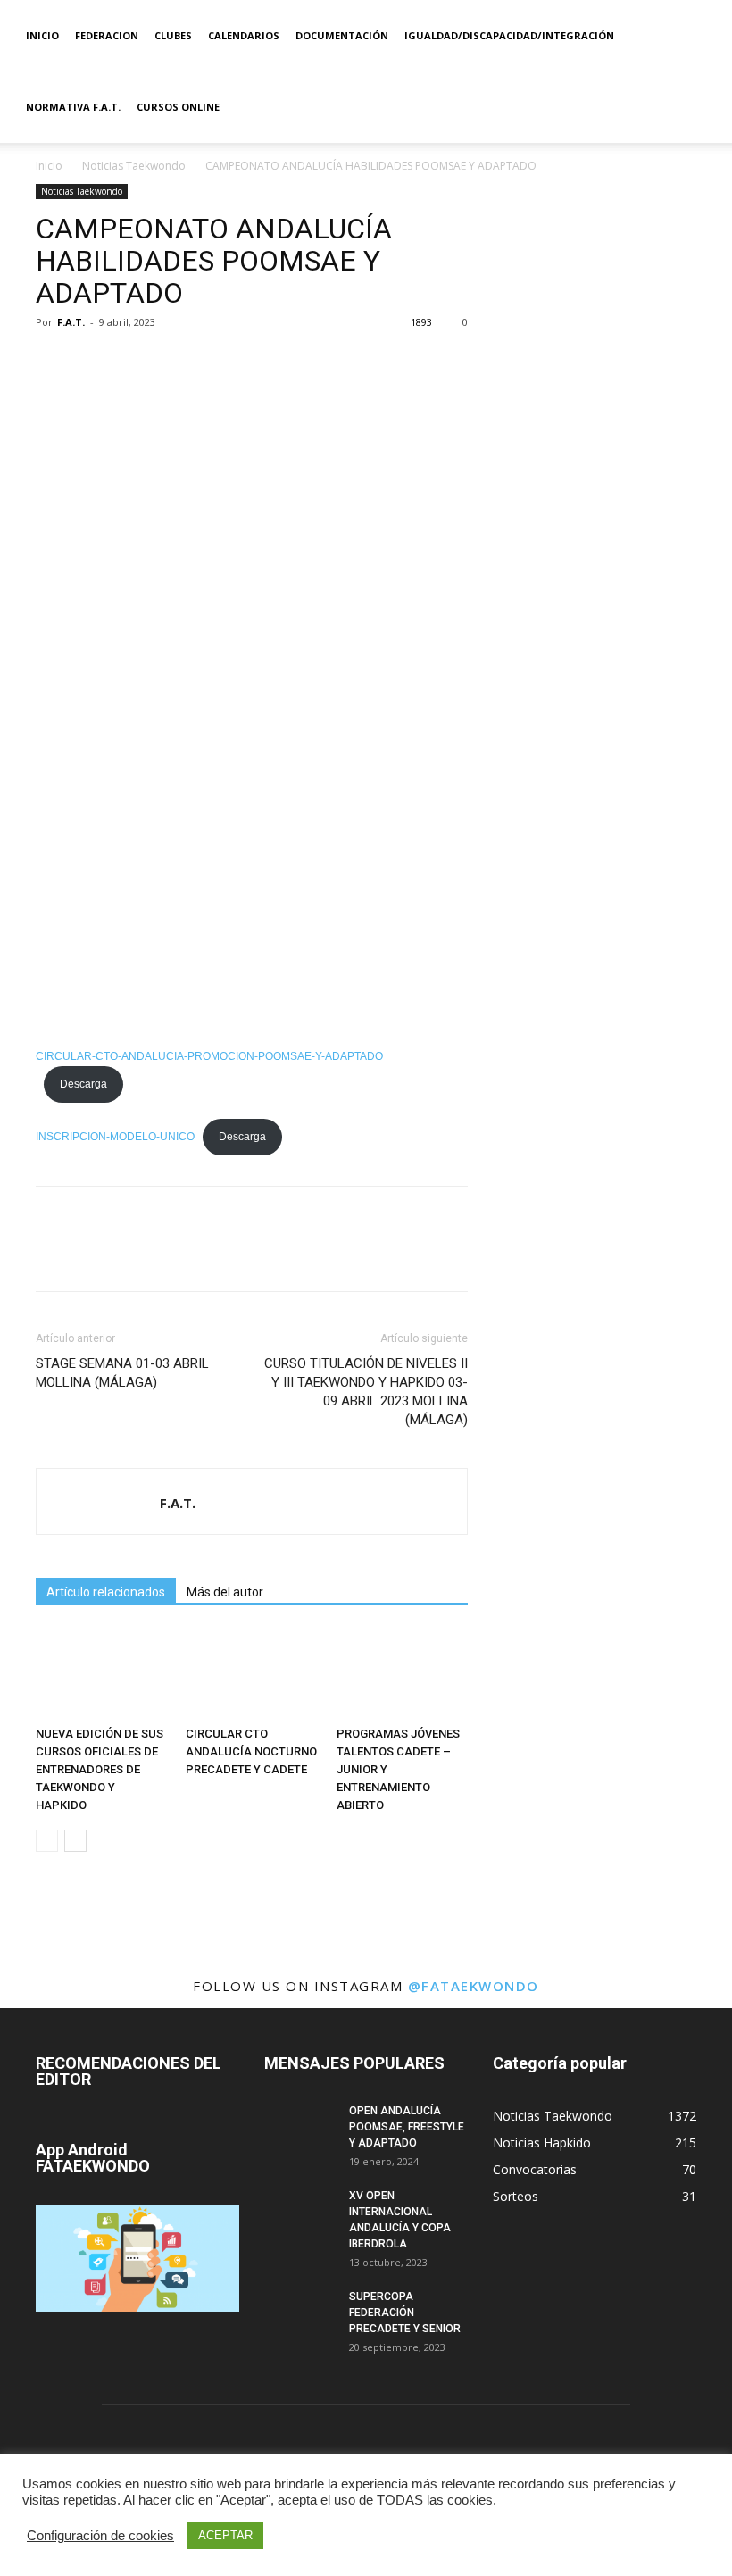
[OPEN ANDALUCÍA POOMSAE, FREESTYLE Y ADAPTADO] (300, 2128)
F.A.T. (71, 322)
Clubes (173, 35)
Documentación (342, 35)
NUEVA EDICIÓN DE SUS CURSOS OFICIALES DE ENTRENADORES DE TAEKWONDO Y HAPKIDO (100, 1769)
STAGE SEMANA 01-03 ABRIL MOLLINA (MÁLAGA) (122, 1373)
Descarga (83, 1084)
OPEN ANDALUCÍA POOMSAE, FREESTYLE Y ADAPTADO (407, 2127)
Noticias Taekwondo (134, 166)
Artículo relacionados (106, 1592)
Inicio (42, 35)
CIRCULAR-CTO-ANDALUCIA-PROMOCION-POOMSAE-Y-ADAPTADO (209, 1056)
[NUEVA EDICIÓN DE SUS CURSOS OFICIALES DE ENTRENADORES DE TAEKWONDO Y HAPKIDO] (101, 1674)
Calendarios (244, 35)
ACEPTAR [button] (225, 2535)
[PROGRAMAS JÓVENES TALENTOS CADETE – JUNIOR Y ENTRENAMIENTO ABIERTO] (402, 1674)
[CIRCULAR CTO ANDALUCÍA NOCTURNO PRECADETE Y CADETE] (251, 1674)
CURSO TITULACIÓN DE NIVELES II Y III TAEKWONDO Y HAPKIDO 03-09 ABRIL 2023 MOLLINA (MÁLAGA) (366, 1392)
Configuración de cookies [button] (100, 2536)
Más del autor (225, 1592)
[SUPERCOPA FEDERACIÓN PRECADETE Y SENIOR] (300, 2313)
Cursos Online (178, 107)
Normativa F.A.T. (73, 107)
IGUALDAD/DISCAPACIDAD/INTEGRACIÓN (509, 35)
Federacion (107, 35)
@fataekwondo (474, 1986)
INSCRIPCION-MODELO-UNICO (115, 1137)
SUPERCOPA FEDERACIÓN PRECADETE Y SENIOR (405, 2313)
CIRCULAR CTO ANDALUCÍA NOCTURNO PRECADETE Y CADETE (251, 1751)
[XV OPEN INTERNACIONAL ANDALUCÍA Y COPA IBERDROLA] (300, 2213)
